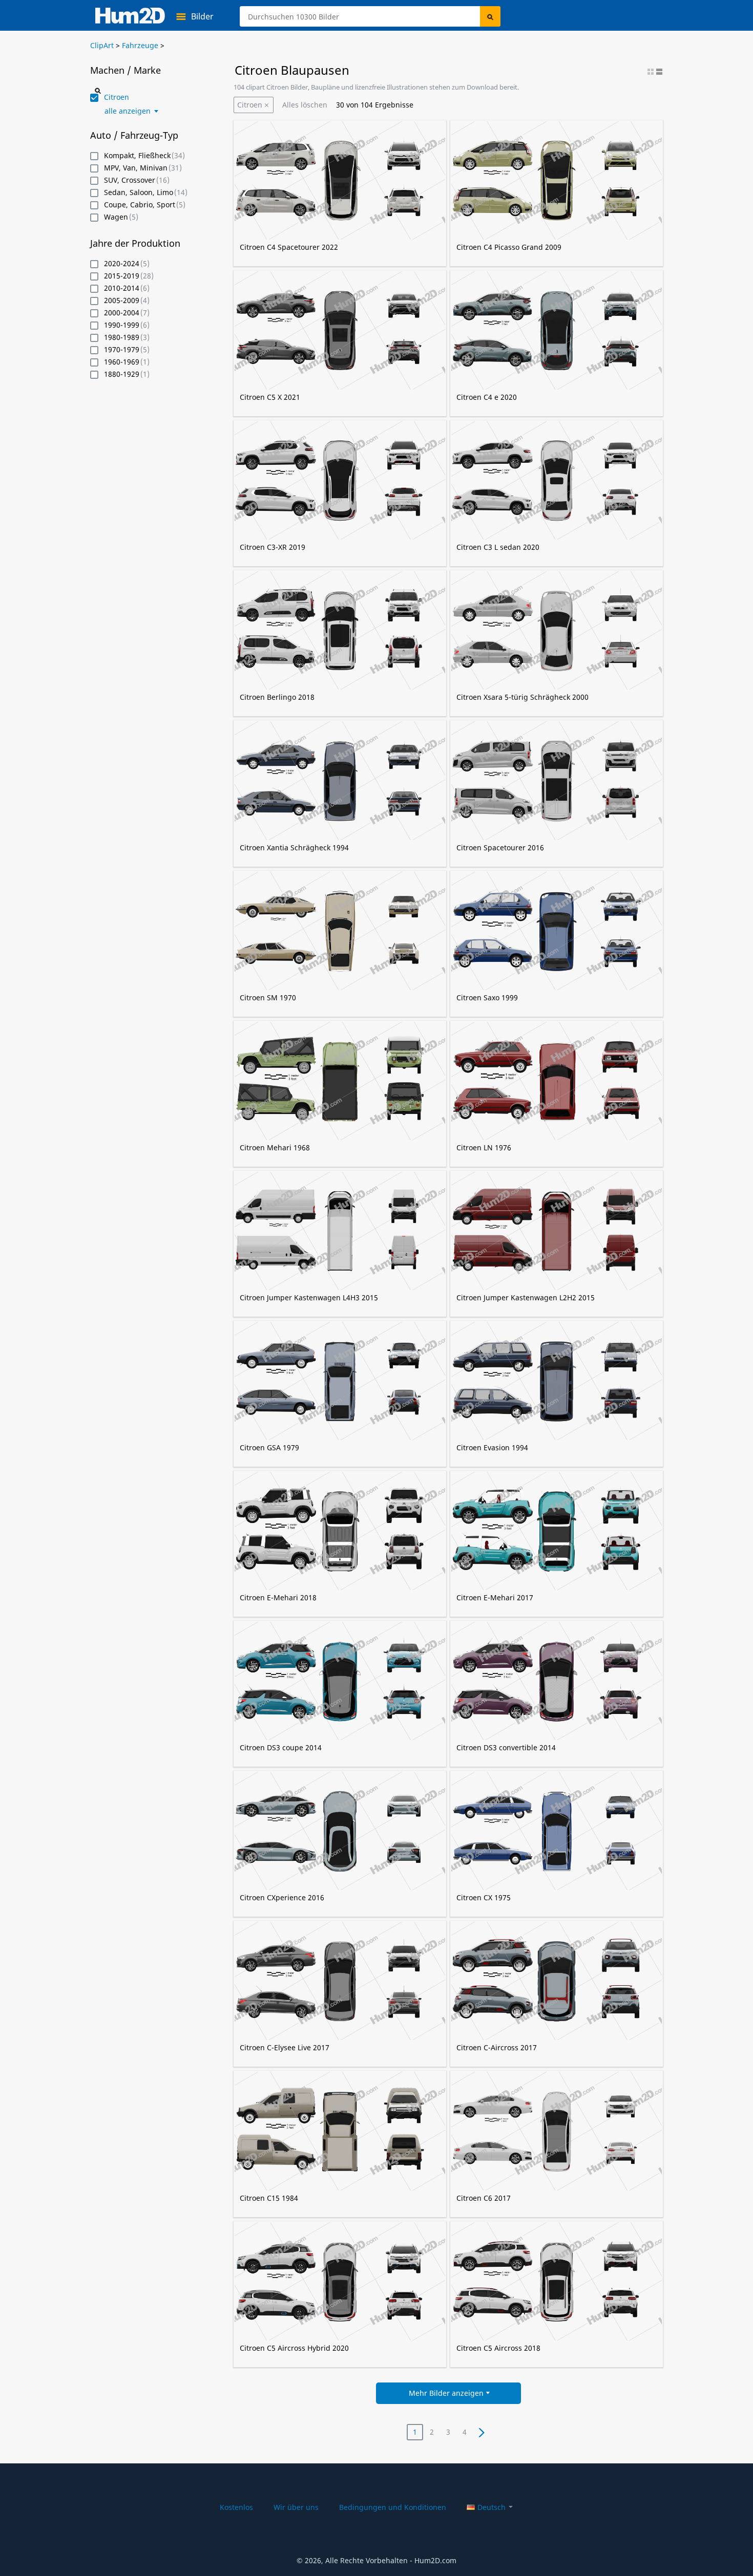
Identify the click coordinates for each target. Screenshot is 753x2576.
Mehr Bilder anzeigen (446, 2393)
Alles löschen (305, 105)
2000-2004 (122, 313)
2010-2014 (122, 288)
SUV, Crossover (130, 180)
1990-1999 (122, 325)
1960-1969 (122, 362)
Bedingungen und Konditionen (393, 2507)
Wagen (116, 217)
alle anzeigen (128, 111)
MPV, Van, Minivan (136, 168)
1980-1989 (122, 338)
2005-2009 (122, 301)
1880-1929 (122, 374)
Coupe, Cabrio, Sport (140, 205)
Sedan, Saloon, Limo (139, 193)
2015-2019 (122, 276)
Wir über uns (296, 2507)
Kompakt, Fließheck (137, 156)
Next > (481, 2432)
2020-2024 (122, 264)
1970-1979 (122, 350)
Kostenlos (236, 2507)
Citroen (250, 105)
